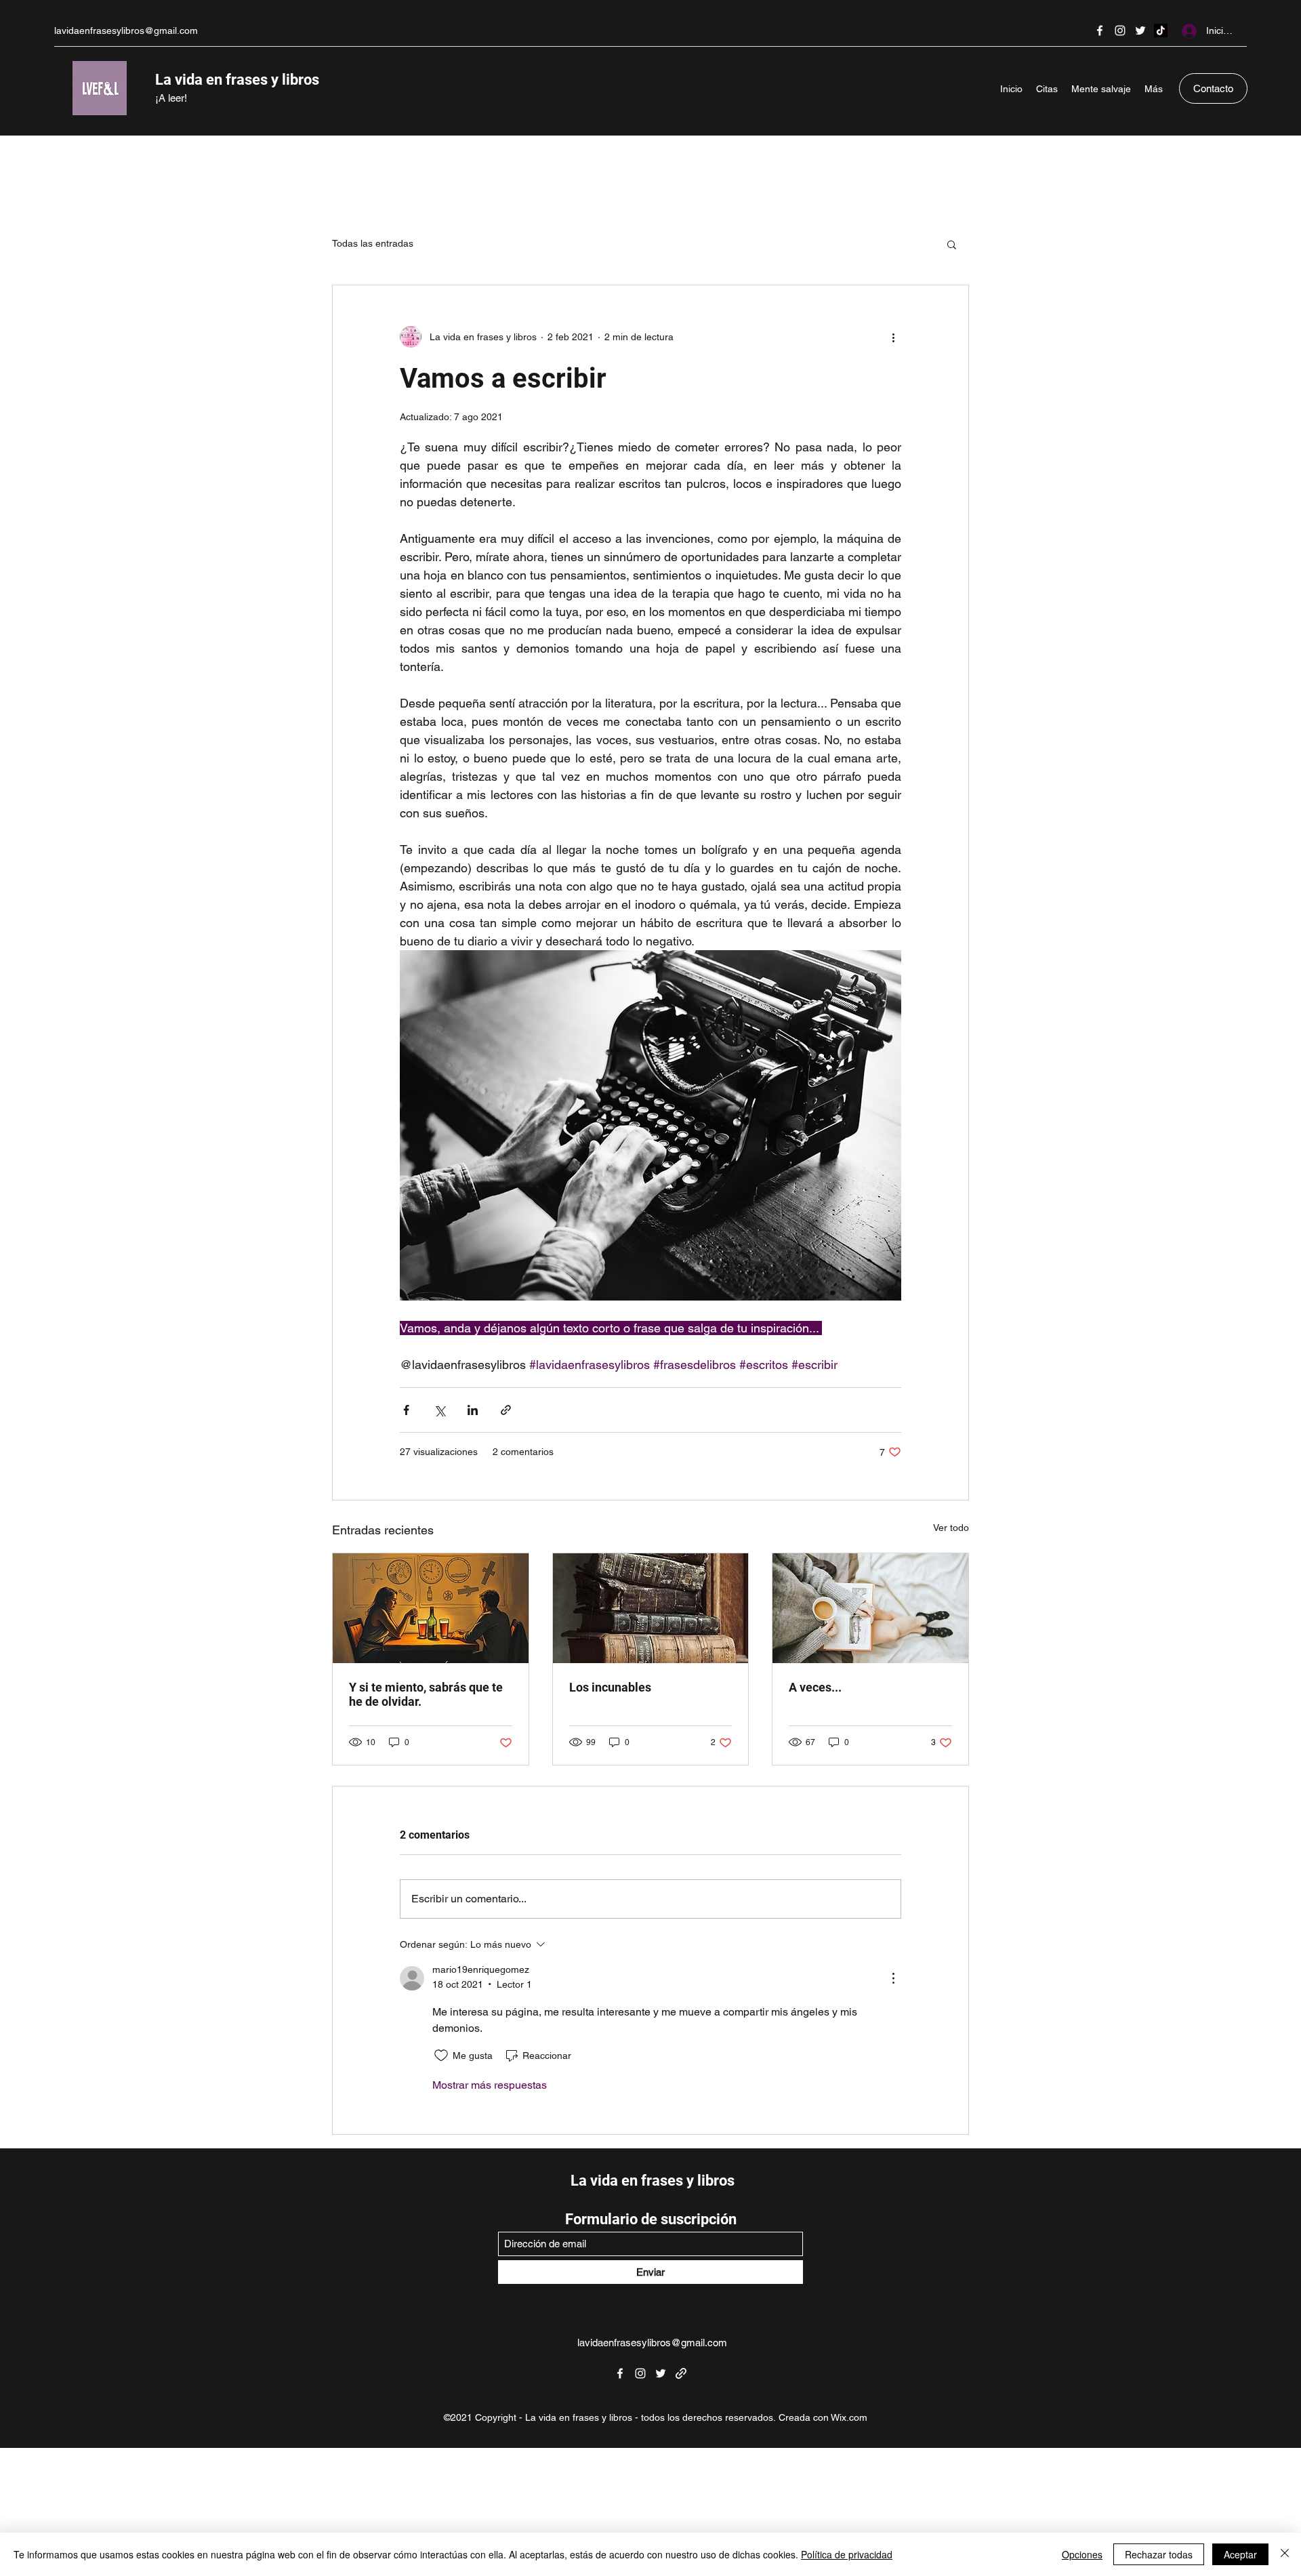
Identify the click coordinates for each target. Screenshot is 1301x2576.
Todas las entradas (373, 243)
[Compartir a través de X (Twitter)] (439, 1410)
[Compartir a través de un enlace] (506, 1410)
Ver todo (951, 1528)
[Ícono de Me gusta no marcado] (441, 2056)
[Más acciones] (893, 337)
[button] (952, 244)
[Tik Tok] (1161, 30)
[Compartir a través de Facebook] (406, 1410)
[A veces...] (870, 1608)
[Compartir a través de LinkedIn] (473, 1410)
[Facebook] (1100, 30)
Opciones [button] (1082, 2554)
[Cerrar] (1285, 2554)
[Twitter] (1140, 30)
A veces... (815, 1687)
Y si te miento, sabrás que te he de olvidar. (426, 1694)
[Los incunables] (651, 1608)
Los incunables (610, 1687)
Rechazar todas (1159, 2554)
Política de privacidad (847, 2554)
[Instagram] (1120, 30)
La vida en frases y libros (237, 80)
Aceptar (1240, 2554)
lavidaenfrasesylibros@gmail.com (126, 30)
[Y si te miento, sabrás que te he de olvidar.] (431, 1608)
